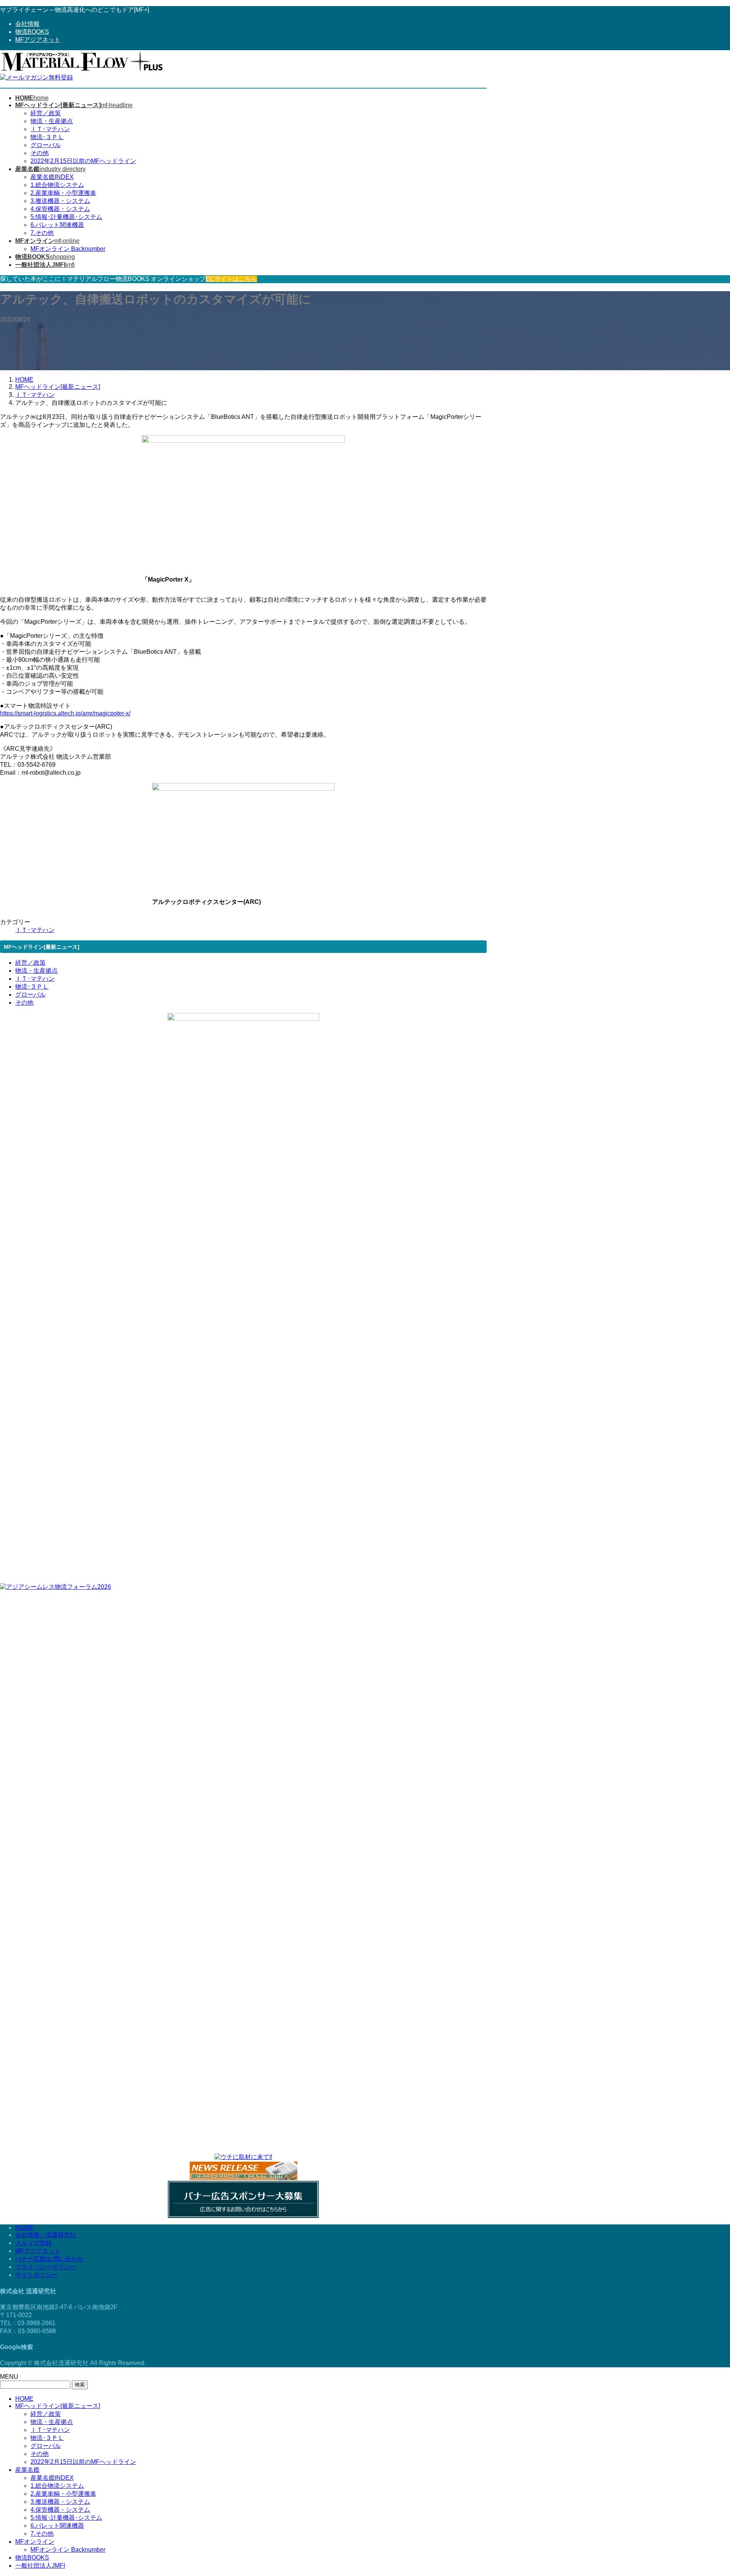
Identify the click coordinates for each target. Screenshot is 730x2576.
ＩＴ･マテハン (50, 129)
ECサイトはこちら (231, 279)
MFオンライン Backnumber (68, 249)
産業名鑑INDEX (52, 177)
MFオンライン (35, 2542)
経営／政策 (46, 113)
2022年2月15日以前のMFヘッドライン (83, 161)
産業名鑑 (27, 2470)
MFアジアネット (38, 40)
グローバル (46, 145)
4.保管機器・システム (60, 209)
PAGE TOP (708, 2491)
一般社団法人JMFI (40, 2566)
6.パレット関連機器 (57, 225)
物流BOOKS (32, 32)
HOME (24, 2228)
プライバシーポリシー (46, 2267)
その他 (40, 153)
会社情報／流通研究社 (46, 2235)
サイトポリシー (36, 2275)
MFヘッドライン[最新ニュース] (58, 2406)
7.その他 (42, 233)
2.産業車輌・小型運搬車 (63, 193)
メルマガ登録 (33, 2243)
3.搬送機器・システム (60, 201)
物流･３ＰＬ (47, 137)
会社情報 (27, 24)
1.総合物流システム (57, 185)
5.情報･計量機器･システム (66, 217)
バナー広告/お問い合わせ (49, 2259)
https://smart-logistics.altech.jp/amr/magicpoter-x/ (65, 713)
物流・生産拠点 (52, 121)
